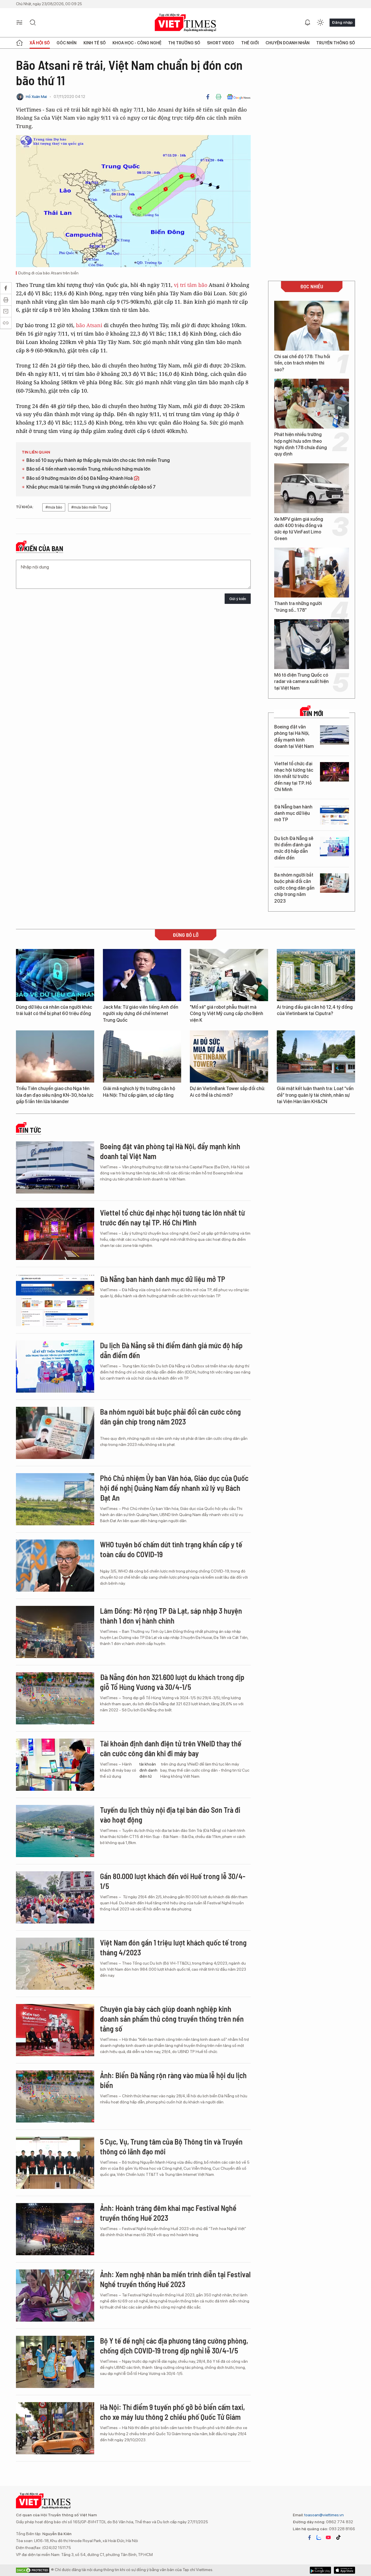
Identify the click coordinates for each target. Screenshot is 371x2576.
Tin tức (30, 1130)
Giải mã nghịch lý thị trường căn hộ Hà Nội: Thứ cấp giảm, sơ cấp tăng (139, 1092)
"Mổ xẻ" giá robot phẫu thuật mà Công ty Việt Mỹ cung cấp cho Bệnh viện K (227, 1014)
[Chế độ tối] (320, 23)
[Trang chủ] (19, 43)
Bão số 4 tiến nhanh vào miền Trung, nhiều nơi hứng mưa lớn (88, 469)
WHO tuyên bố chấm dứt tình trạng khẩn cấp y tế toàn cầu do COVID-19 (171, 1549)
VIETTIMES (185, 23)
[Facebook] (208, 97)
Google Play (344, 2570)
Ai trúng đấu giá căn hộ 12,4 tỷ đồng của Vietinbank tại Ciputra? (315, 1010)
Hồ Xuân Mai (36, 97)
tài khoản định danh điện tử (148, 1770)
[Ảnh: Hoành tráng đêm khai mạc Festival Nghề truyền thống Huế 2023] (55, 2229)
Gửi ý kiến (238, 599)
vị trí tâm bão (191, 285)
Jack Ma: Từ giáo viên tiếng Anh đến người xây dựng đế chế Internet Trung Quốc (141, 1014)
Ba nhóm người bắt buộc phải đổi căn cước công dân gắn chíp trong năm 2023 (294, 888)
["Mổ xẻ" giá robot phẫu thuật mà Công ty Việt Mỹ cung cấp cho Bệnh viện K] (229, 975)
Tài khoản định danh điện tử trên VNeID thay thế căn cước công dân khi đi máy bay (171, 1748)
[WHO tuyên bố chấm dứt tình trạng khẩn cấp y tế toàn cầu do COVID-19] (55, 1566)
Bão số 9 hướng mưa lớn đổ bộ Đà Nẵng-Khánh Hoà (80, 478)
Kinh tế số (95, 43)
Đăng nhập (342, 22)
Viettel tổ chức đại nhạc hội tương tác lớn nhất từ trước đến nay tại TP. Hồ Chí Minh (294, 777)
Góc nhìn (67, 43)
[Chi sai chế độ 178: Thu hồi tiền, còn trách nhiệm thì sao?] (312, 326)
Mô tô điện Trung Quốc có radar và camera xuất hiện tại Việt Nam (301, 682)
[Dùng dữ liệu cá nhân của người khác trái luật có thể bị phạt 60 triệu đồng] (55, 975)
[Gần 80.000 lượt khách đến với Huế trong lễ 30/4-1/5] (55, 1897)
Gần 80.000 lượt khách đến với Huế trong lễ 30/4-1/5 (173, 1881)
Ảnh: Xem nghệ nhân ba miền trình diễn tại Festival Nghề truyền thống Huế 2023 (175, 2279)
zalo (319, 2537)
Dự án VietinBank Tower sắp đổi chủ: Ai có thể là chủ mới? (228, 1092)
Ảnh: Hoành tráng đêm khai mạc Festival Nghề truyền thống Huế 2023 (168, 2213)
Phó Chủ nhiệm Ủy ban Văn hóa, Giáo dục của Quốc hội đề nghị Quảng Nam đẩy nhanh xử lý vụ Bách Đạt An (174, 1488)
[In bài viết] (219, 97)
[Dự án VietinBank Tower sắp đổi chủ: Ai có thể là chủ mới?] (229, 1056)
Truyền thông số (336, 43)
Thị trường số (184, 43)
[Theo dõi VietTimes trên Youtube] (328, 2537)
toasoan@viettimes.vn (324, 2515)
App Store (320, 2570)
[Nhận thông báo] (308, 23)
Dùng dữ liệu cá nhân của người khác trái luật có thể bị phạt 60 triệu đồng (54, 1010)
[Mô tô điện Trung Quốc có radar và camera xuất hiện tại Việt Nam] (312, 644)
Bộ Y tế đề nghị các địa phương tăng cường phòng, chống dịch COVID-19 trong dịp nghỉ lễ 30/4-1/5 (174, 2345)
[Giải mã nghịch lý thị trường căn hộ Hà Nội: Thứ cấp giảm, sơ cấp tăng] (142, 1056)
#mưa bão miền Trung (89, 507)
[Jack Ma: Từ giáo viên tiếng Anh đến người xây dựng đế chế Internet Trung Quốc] (142, 975)
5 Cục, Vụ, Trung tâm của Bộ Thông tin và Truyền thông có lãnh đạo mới (171, 2146)
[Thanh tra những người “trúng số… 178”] (312, 573)
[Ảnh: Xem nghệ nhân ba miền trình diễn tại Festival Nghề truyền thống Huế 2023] (55, 2296)
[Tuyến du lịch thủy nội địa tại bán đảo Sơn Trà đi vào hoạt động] (55, 1831)
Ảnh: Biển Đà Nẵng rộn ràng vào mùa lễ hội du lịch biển (173, 2080)
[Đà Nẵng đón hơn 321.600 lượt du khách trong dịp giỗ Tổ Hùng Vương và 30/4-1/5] (55, 1698)
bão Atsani (89, 325)
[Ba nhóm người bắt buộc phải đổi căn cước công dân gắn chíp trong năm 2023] (334, 883)
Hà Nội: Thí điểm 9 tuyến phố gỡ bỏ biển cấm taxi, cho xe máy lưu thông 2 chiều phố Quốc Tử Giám (172, 2412)
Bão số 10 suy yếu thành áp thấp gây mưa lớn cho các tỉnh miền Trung (98, 460)
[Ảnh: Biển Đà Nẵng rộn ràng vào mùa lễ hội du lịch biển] (55, 2096)
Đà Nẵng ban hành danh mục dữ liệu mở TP (293, 813)
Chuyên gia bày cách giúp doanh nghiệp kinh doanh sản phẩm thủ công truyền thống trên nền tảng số (172, 2019)
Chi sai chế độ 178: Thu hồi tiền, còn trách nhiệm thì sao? (302, 363)
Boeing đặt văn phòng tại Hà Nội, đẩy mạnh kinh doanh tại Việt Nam (294, 737)
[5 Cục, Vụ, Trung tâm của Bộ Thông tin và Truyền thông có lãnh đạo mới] (55, 2163)
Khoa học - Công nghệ (137, 43)
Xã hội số (40, 43)
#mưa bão (54, 507)
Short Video (221, 43)
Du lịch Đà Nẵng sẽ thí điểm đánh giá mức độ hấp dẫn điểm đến (294, 848)
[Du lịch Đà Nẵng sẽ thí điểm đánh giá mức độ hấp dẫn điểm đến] (334, 847)
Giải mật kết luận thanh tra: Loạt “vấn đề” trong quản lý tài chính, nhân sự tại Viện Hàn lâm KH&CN (315, 1095)
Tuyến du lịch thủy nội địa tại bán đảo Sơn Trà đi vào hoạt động (170, 1815)
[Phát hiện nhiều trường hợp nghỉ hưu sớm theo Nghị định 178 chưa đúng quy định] (312, 404)
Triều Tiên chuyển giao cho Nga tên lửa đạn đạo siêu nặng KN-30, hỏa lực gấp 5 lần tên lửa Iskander (55, 1095)
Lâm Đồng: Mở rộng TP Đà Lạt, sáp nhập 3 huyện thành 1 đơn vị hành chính (171, 1616)
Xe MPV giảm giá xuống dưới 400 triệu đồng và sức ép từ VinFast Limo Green (299, 529)
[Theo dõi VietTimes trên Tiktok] (338, 2537)
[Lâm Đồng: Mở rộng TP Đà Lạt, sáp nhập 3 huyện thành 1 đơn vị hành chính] (55, 1632)
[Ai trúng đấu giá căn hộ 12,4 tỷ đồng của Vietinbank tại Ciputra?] (316, 975)
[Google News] (239, 97)
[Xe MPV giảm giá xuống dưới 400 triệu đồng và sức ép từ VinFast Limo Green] (312, 488)
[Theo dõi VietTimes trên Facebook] (310, 2537)
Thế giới (250, 43)
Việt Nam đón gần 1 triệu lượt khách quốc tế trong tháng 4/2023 (173, 1947)
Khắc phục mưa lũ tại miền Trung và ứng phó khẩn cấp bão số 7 (91, 487)
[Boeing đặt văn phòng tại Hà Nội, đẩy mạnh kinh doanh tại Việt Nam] (334, 735)
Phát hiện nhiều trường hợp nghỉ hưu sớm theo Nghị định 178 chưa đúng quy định (301, 444)
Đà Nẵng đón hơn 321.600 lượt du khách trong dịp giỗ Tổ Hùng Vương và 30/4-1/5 (172, 1682)
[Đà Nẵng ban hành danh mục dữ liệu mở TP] (334, 815)
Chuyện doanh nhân (288, 43)
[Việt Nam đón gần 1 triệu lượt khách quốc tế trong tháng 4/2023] (55, 1964)
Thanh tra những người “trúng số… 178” (298, 607)
